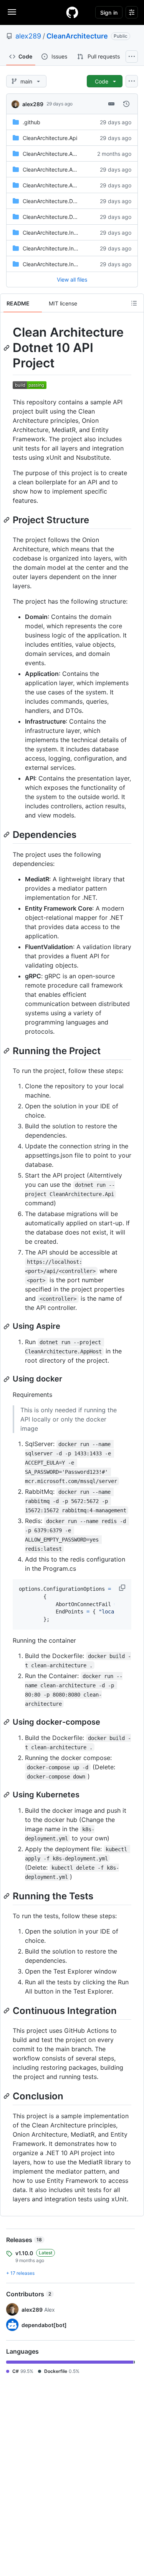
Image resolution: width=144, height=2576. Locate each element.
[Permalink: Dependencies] (7, 834)
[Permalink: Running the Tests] (7, 1896)
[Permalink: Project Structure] (7, 520)
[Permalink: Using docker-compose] (7, 1722)
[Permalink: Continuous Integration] (7, 2010)
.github (31, 122)
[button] (123, 1588)
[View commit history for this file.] (126, 104)
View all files (72, 279)
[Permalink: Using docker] (7, 1379)
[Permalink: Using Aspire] (7, 1326)
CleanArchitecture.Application (60, 185)
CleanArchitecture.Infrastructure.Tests (70, 233)
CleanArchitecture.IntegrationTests (66, 264)
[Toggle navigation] (12, 12)
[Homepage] (72, 12)
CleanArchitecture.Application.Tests (67, 169)
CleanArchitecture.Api (50, 138)
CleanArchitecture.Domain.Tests (63, 201)
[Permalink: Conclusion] (7, 2096)
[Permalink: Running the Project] (7, 1051)
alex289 (28, 36)
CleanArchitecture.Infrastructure (63, 248)
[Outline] (134, 303)
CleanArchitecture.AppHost (57, 154)
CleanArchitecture (77, 36)
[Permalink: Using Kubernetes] (7, 1795)
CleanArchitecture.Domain (55, 217)
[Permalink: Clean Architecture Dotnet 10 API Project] (7, 348)
